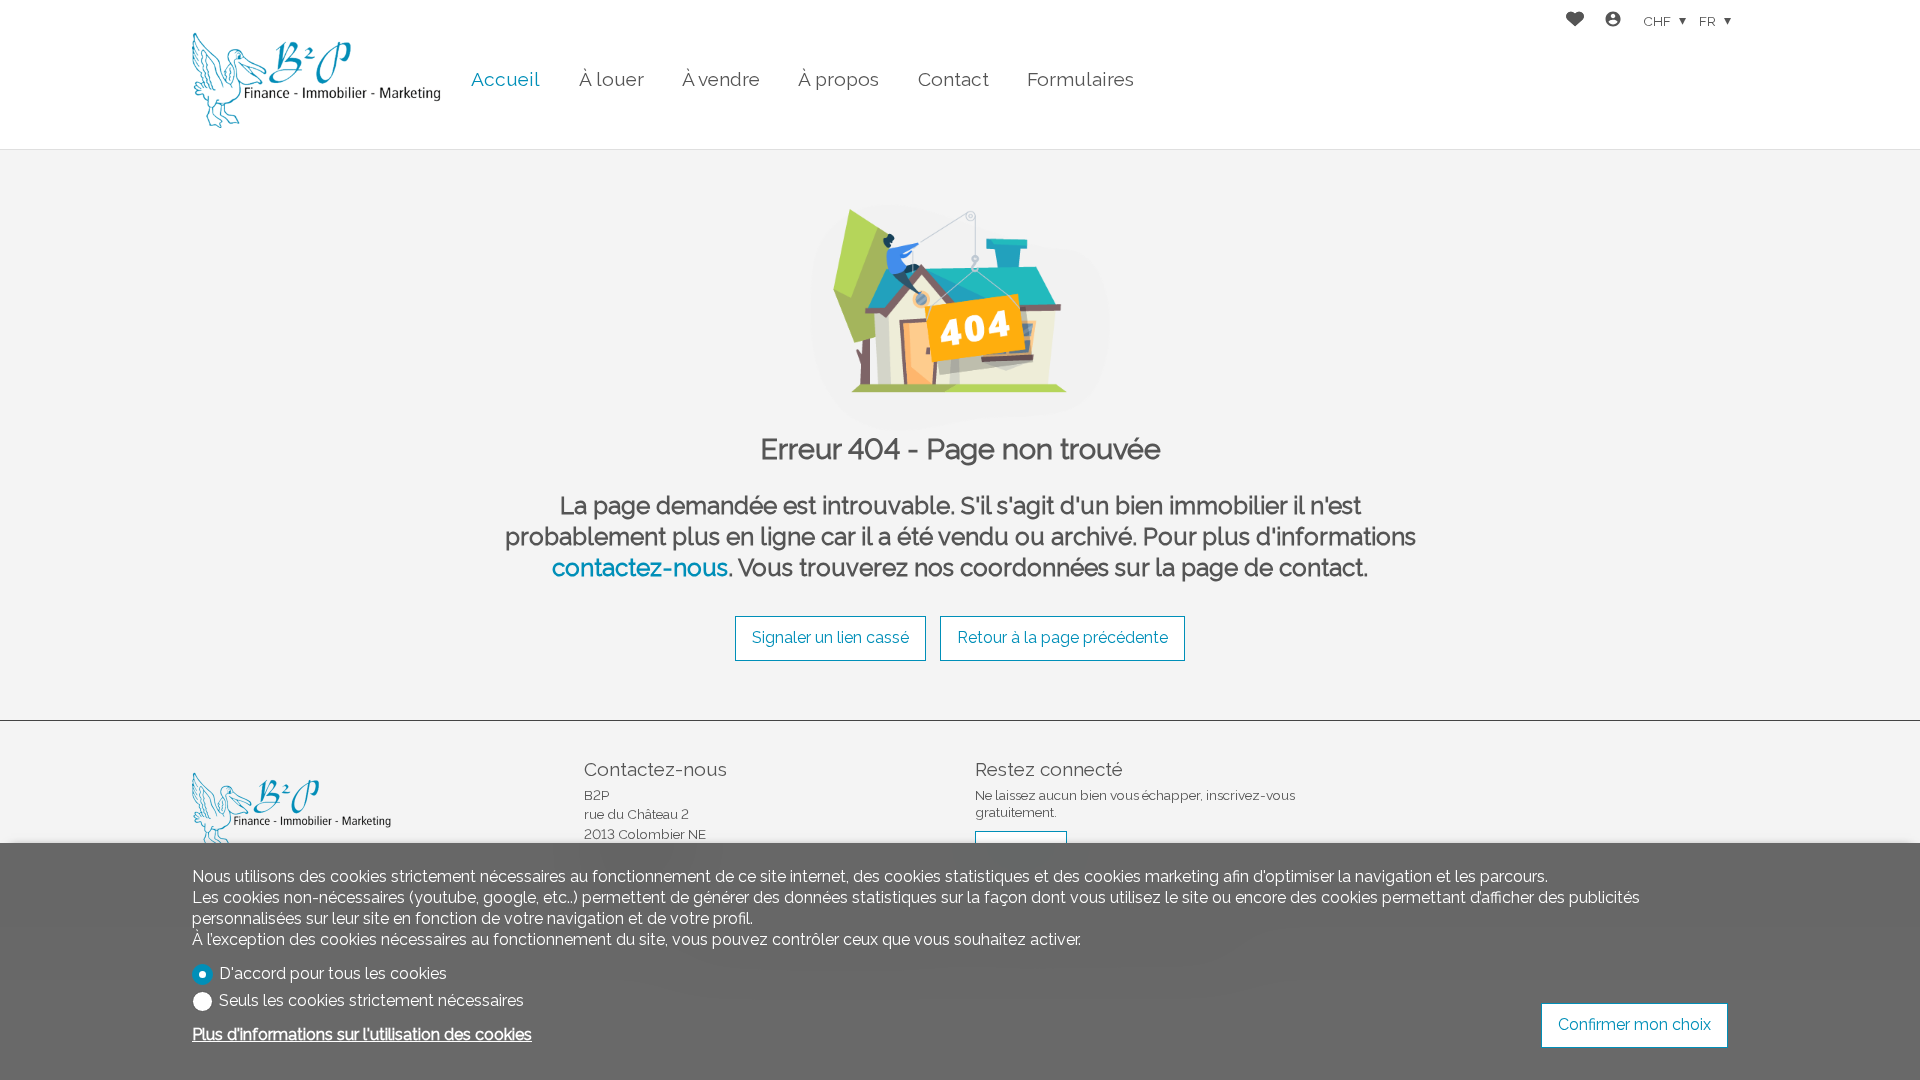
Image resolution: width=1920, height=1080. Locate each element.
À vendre (721, 79)
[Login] (1613, 21)
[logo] (317, 75)
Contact (953, 79)
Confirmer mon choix (1634, 1024)
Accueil (505, 79)
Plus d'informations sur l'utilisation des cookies (362, 1034)
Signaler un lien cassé (830, 637)
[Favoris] (1575, 21)
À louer (611, 79)
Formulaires (1080, 79)
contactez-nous (640, 567)
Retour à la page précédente (1062, 637)
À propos (838, 79)
